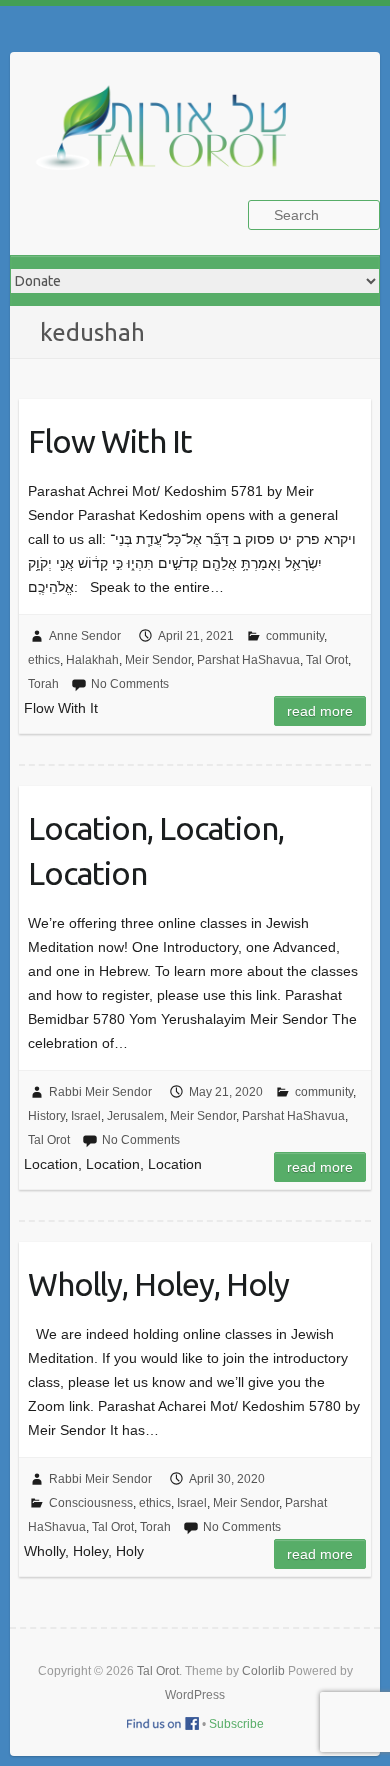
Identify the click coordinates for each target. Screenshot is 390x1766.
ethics (44, 660)
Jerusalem (135, 1116)
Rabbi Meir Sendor (100, 1092)
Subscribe (236, 1724)
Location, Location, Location (156, 850)
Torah (43, 684)
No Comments (130, 684)
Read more (320, 711)
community (295, 636)
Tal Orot (327, 660)
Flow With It (110, 441)
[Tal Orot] (170, 138)
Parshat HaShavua (248, 660)
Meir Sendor (158, 660)
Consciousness (91, 1503)
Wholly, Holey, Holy (158, 1284)
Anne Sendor (85, 636)
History (46, 1116)
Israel (86, 1116)
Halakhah (92, 660)
